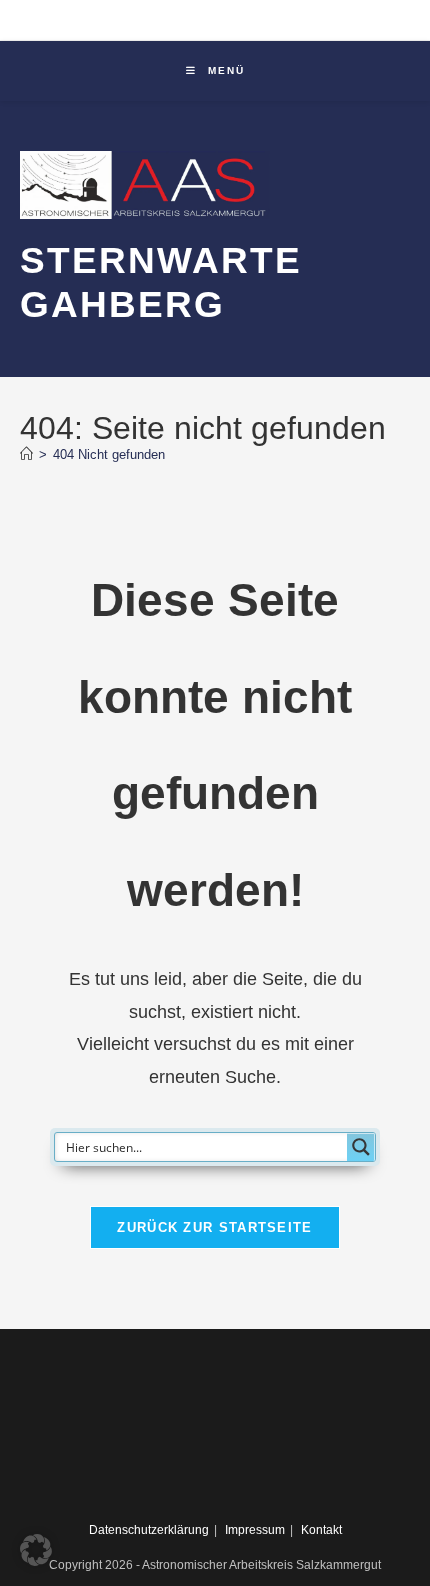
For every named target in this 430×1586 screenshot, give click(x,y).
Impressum (255, 1530)
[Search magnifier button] (361, 1147)
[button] (36, 1550)
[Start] (26, 454)
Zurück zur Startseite (214, 1227)
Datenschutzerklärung (149, 1530)
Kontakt (321, 1530)
